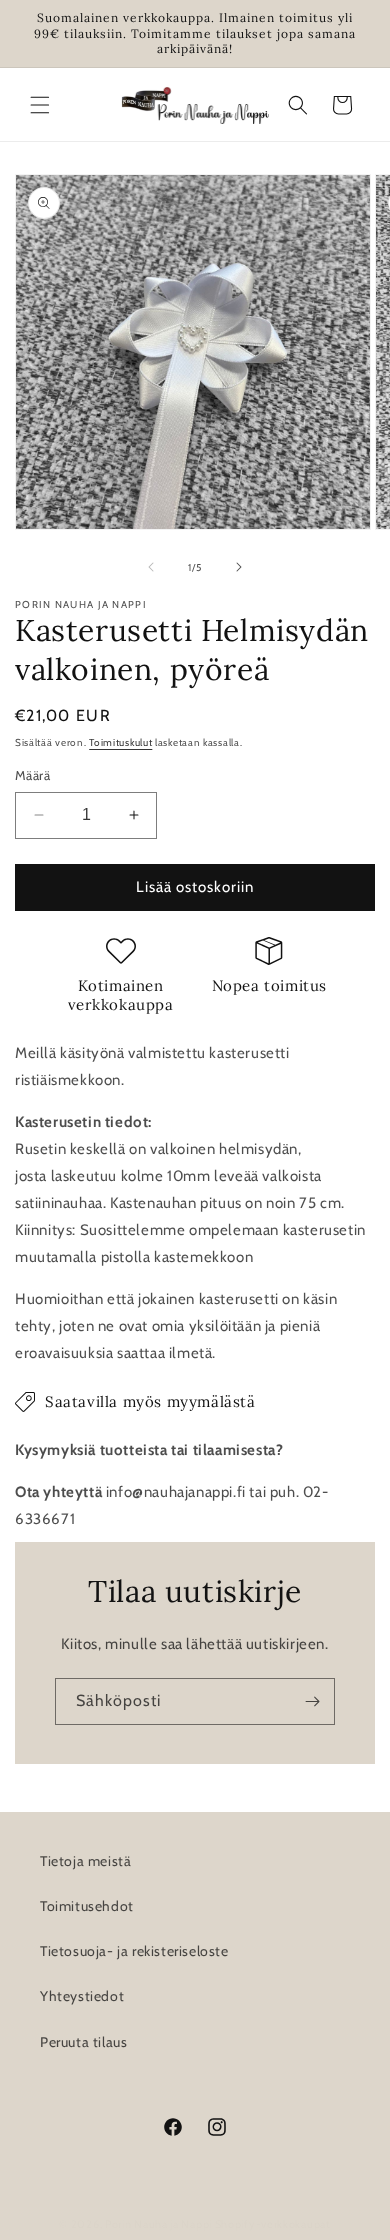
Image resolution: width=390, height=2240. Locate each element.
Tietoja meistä (85, 1861)
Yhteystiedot (82, 1996)
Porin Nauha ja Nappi (158, 2224)
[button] (40, 105)
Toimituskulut (120, 742)
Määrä (32, 775)
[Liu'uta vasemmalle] (151, 567)
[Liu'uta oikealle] (239, 567)
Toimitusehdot (87, 1906)
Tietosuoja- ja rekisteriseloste (134, 1951)
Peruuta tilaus (83, 2042)
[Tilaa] (312, 1701)
